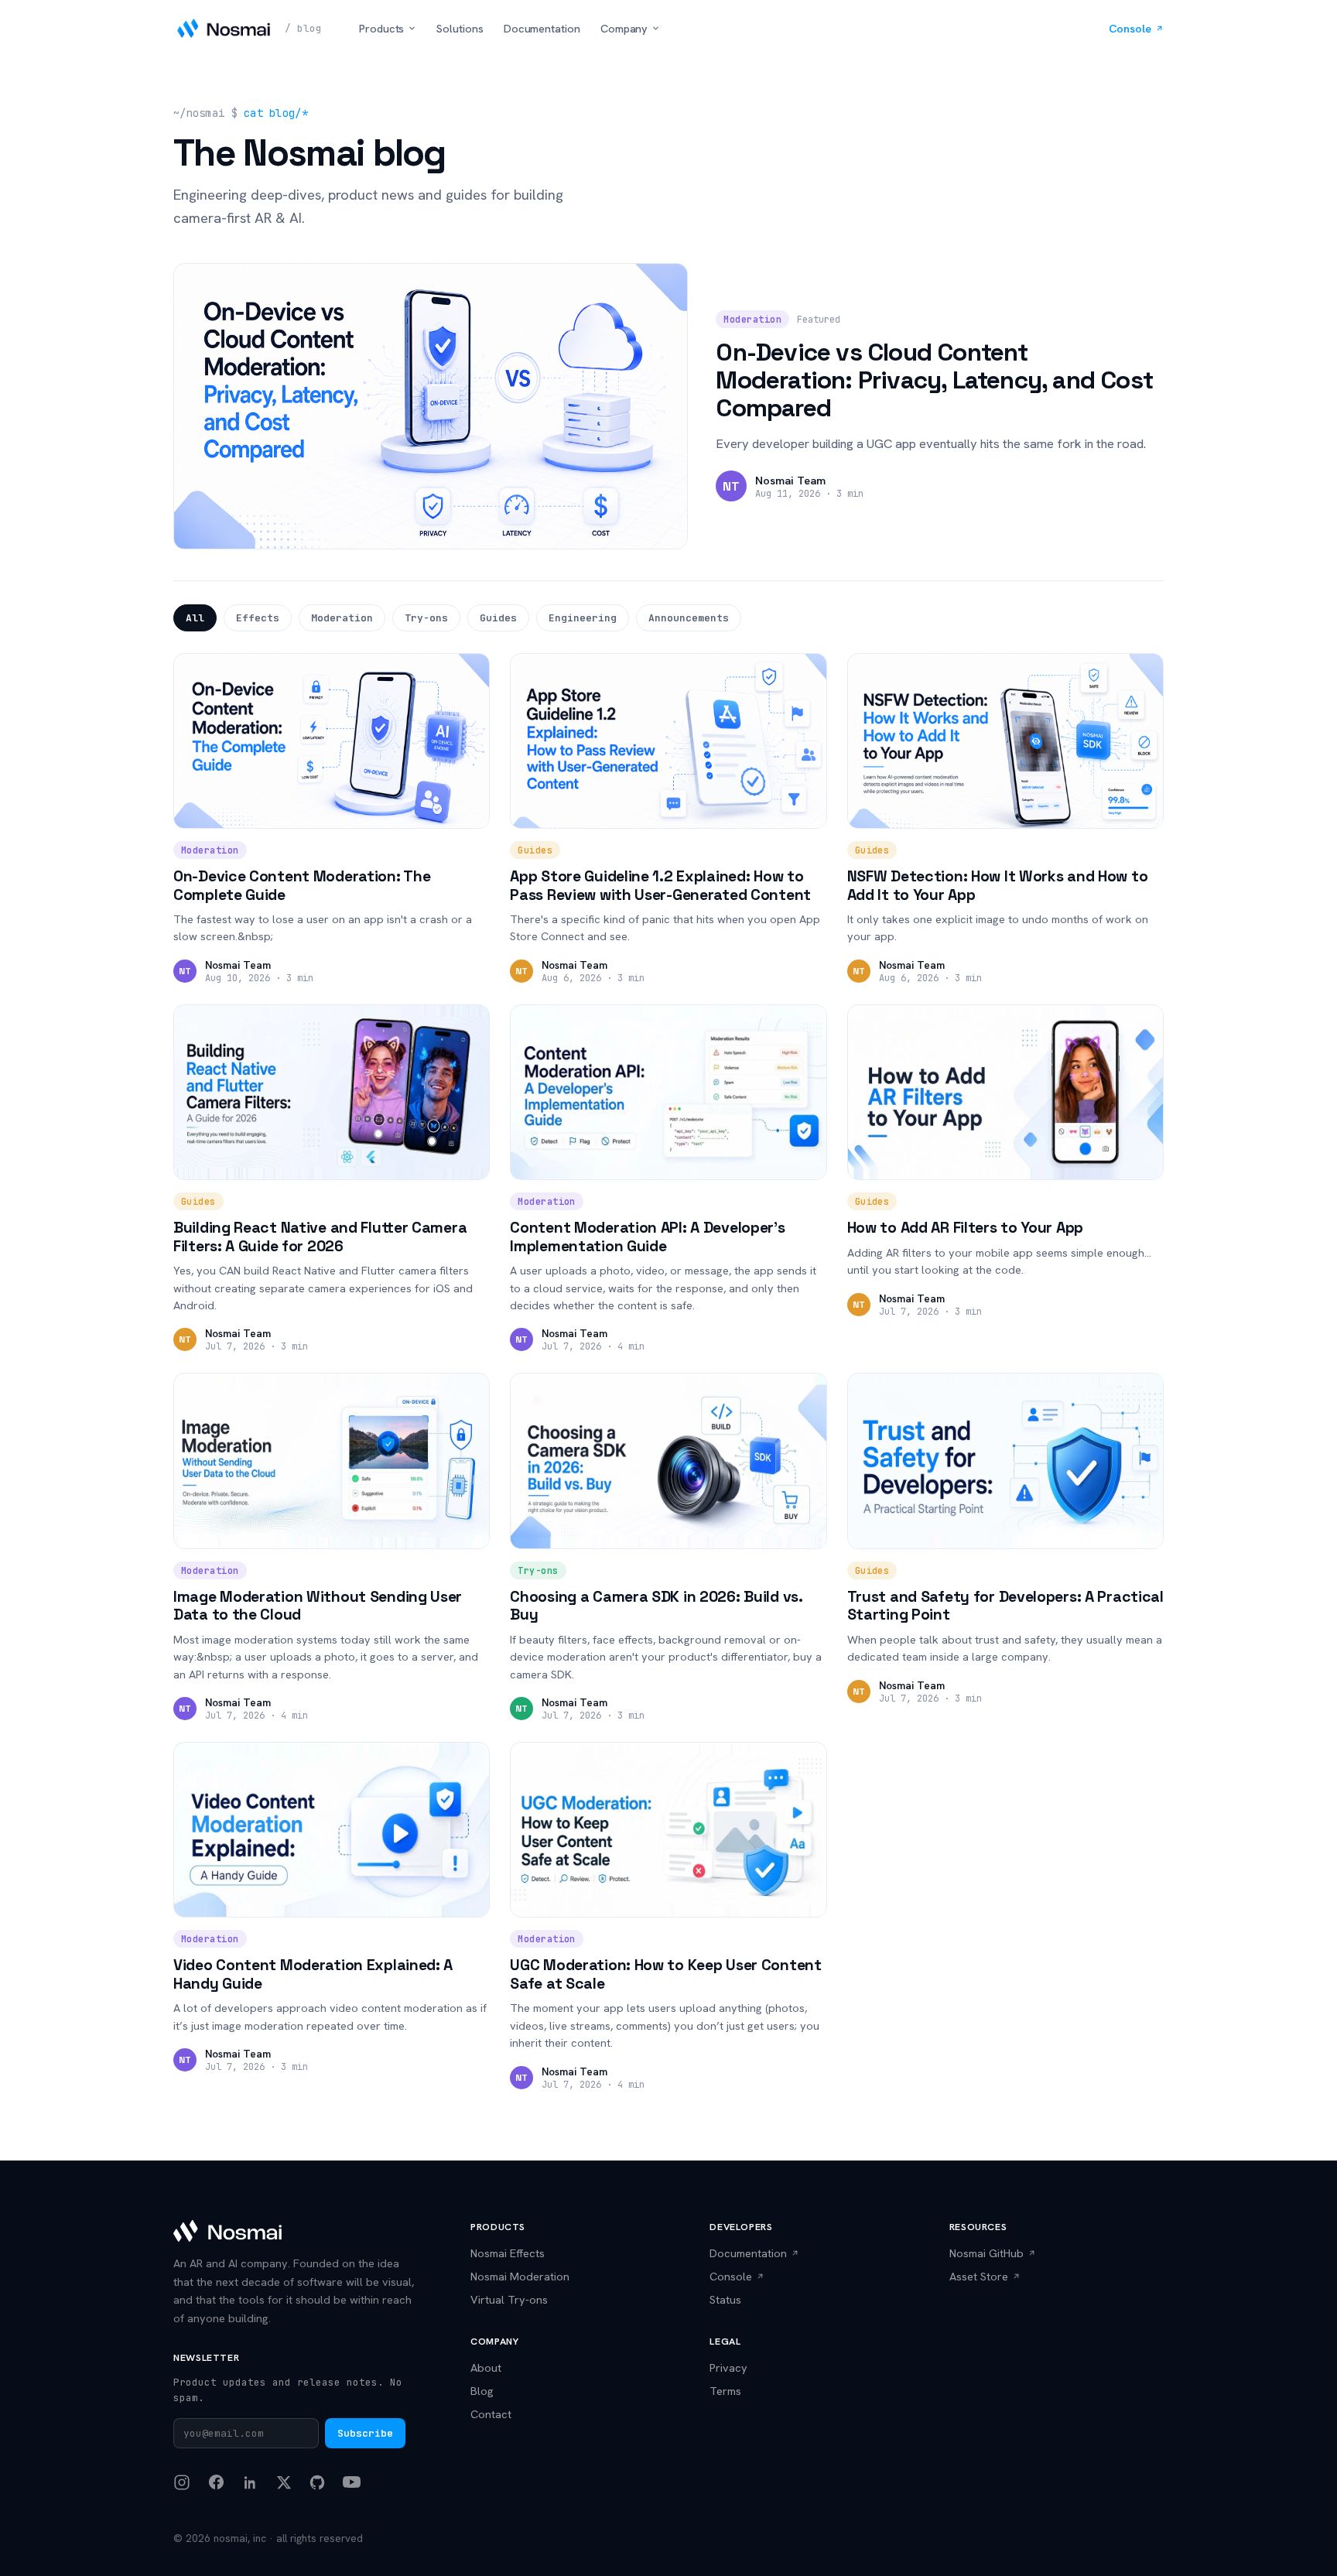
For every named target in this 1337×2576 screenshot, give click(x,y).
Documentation (542, 28)
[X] (284, 2482)
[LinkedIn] (251, 2482)
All (195, 618)
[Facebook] (216, 2482)
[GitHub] (317, 2482)
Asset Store (979, 2276)
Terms (725, 2391)
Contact (491, 2414)
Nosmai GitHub (987, 2253)
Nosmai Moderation (520, 2276)
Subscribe (365, 2433)
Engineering (583, 618)
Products (381, 28)
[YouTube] (352, 2482)
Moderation (342, 618)
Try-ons (426, 618)
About (486, 2367)
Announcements (689, 618)
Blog (482, 2391)
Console (1130, 28)
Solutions (460, 28)
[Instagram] (182, 2482)
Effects (258, 618)
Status (725, 2299)
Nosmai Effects (508, 2253)
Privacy (728, 2367)
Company (624, 28)
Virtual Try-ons (509, 2299)
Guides (498, 618)
